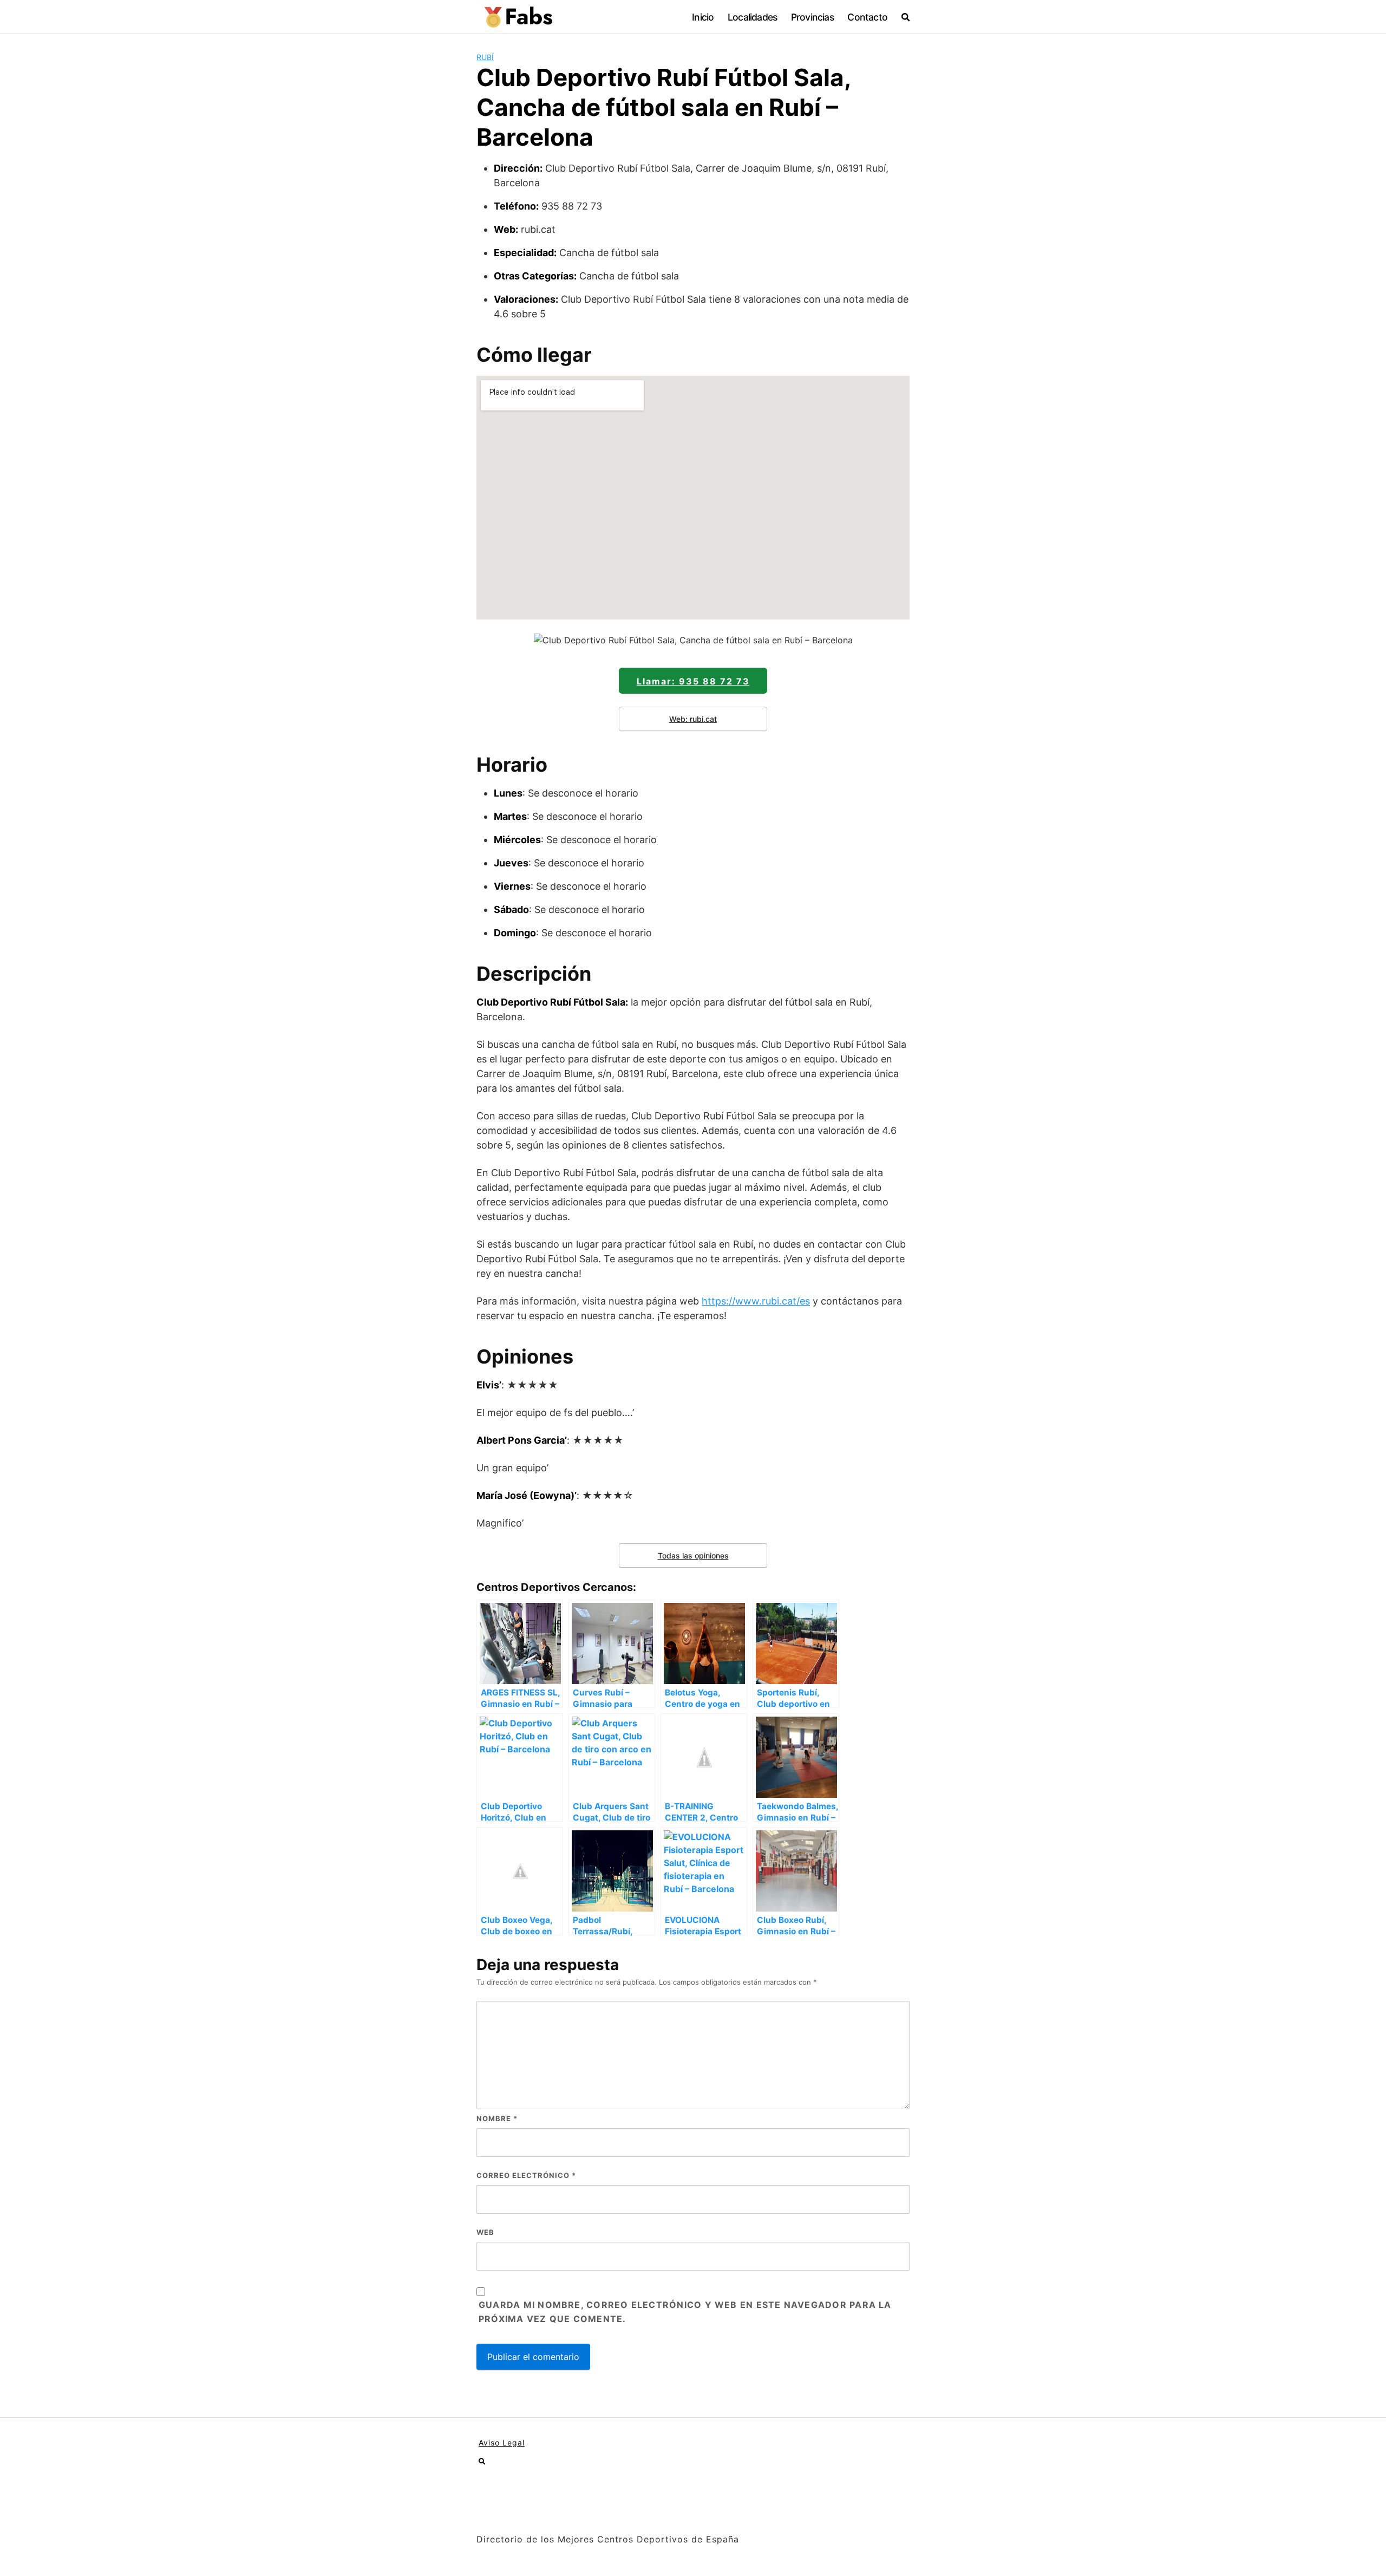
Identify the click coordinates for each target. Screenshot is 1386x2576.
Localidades (752, 17)
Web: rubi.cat (693, 719)
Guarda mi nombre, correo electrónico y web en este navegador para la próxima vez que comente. (685, 2312)
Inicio (703, 17)
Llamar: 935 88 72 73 (693, 681)
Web (485, 2232)
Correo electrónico (526, 2175)
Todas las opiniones (693, 1556)
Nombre (497, 2118)
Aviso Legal (502, 2443)
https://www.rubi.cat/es (756, 1301)
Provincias (812, 17)
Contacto (867, 17)
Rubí (485, 57)
